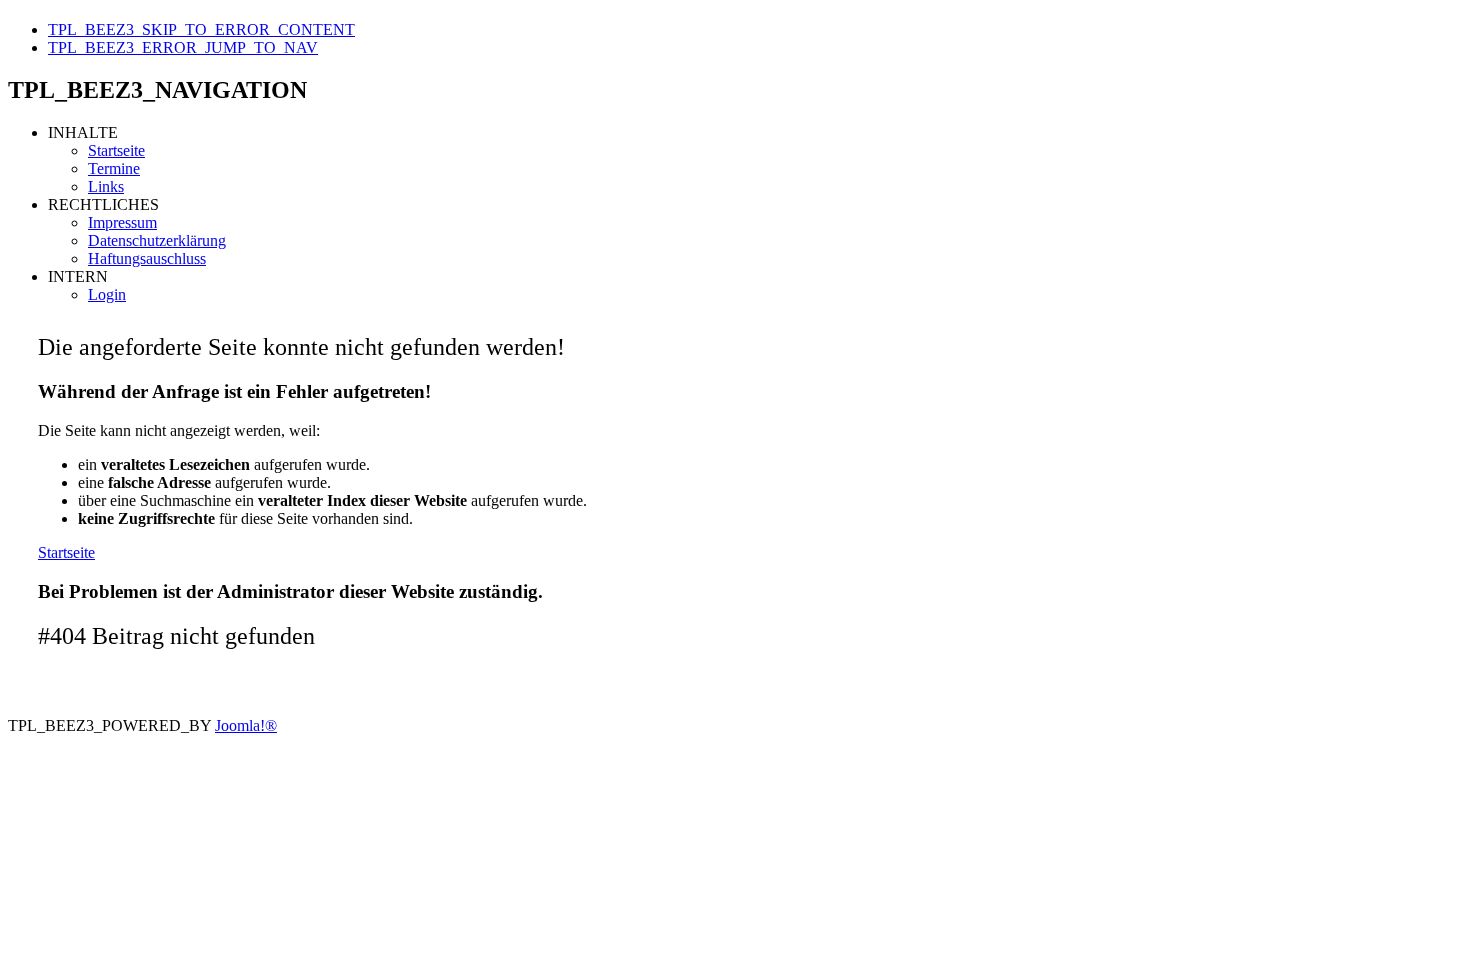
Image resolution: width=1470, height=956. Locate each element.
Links (106, 186)
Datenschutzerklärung (157, 240)
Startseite (116, 150)
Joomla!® (246, 725)
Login (107, 294)
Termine (114, 168)
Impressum (122, 222)
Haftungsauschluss (147, 258)
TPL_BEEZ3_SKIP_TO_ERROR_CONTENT (201, 29)
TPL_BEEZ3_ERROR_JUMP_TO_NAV (183, 47)
